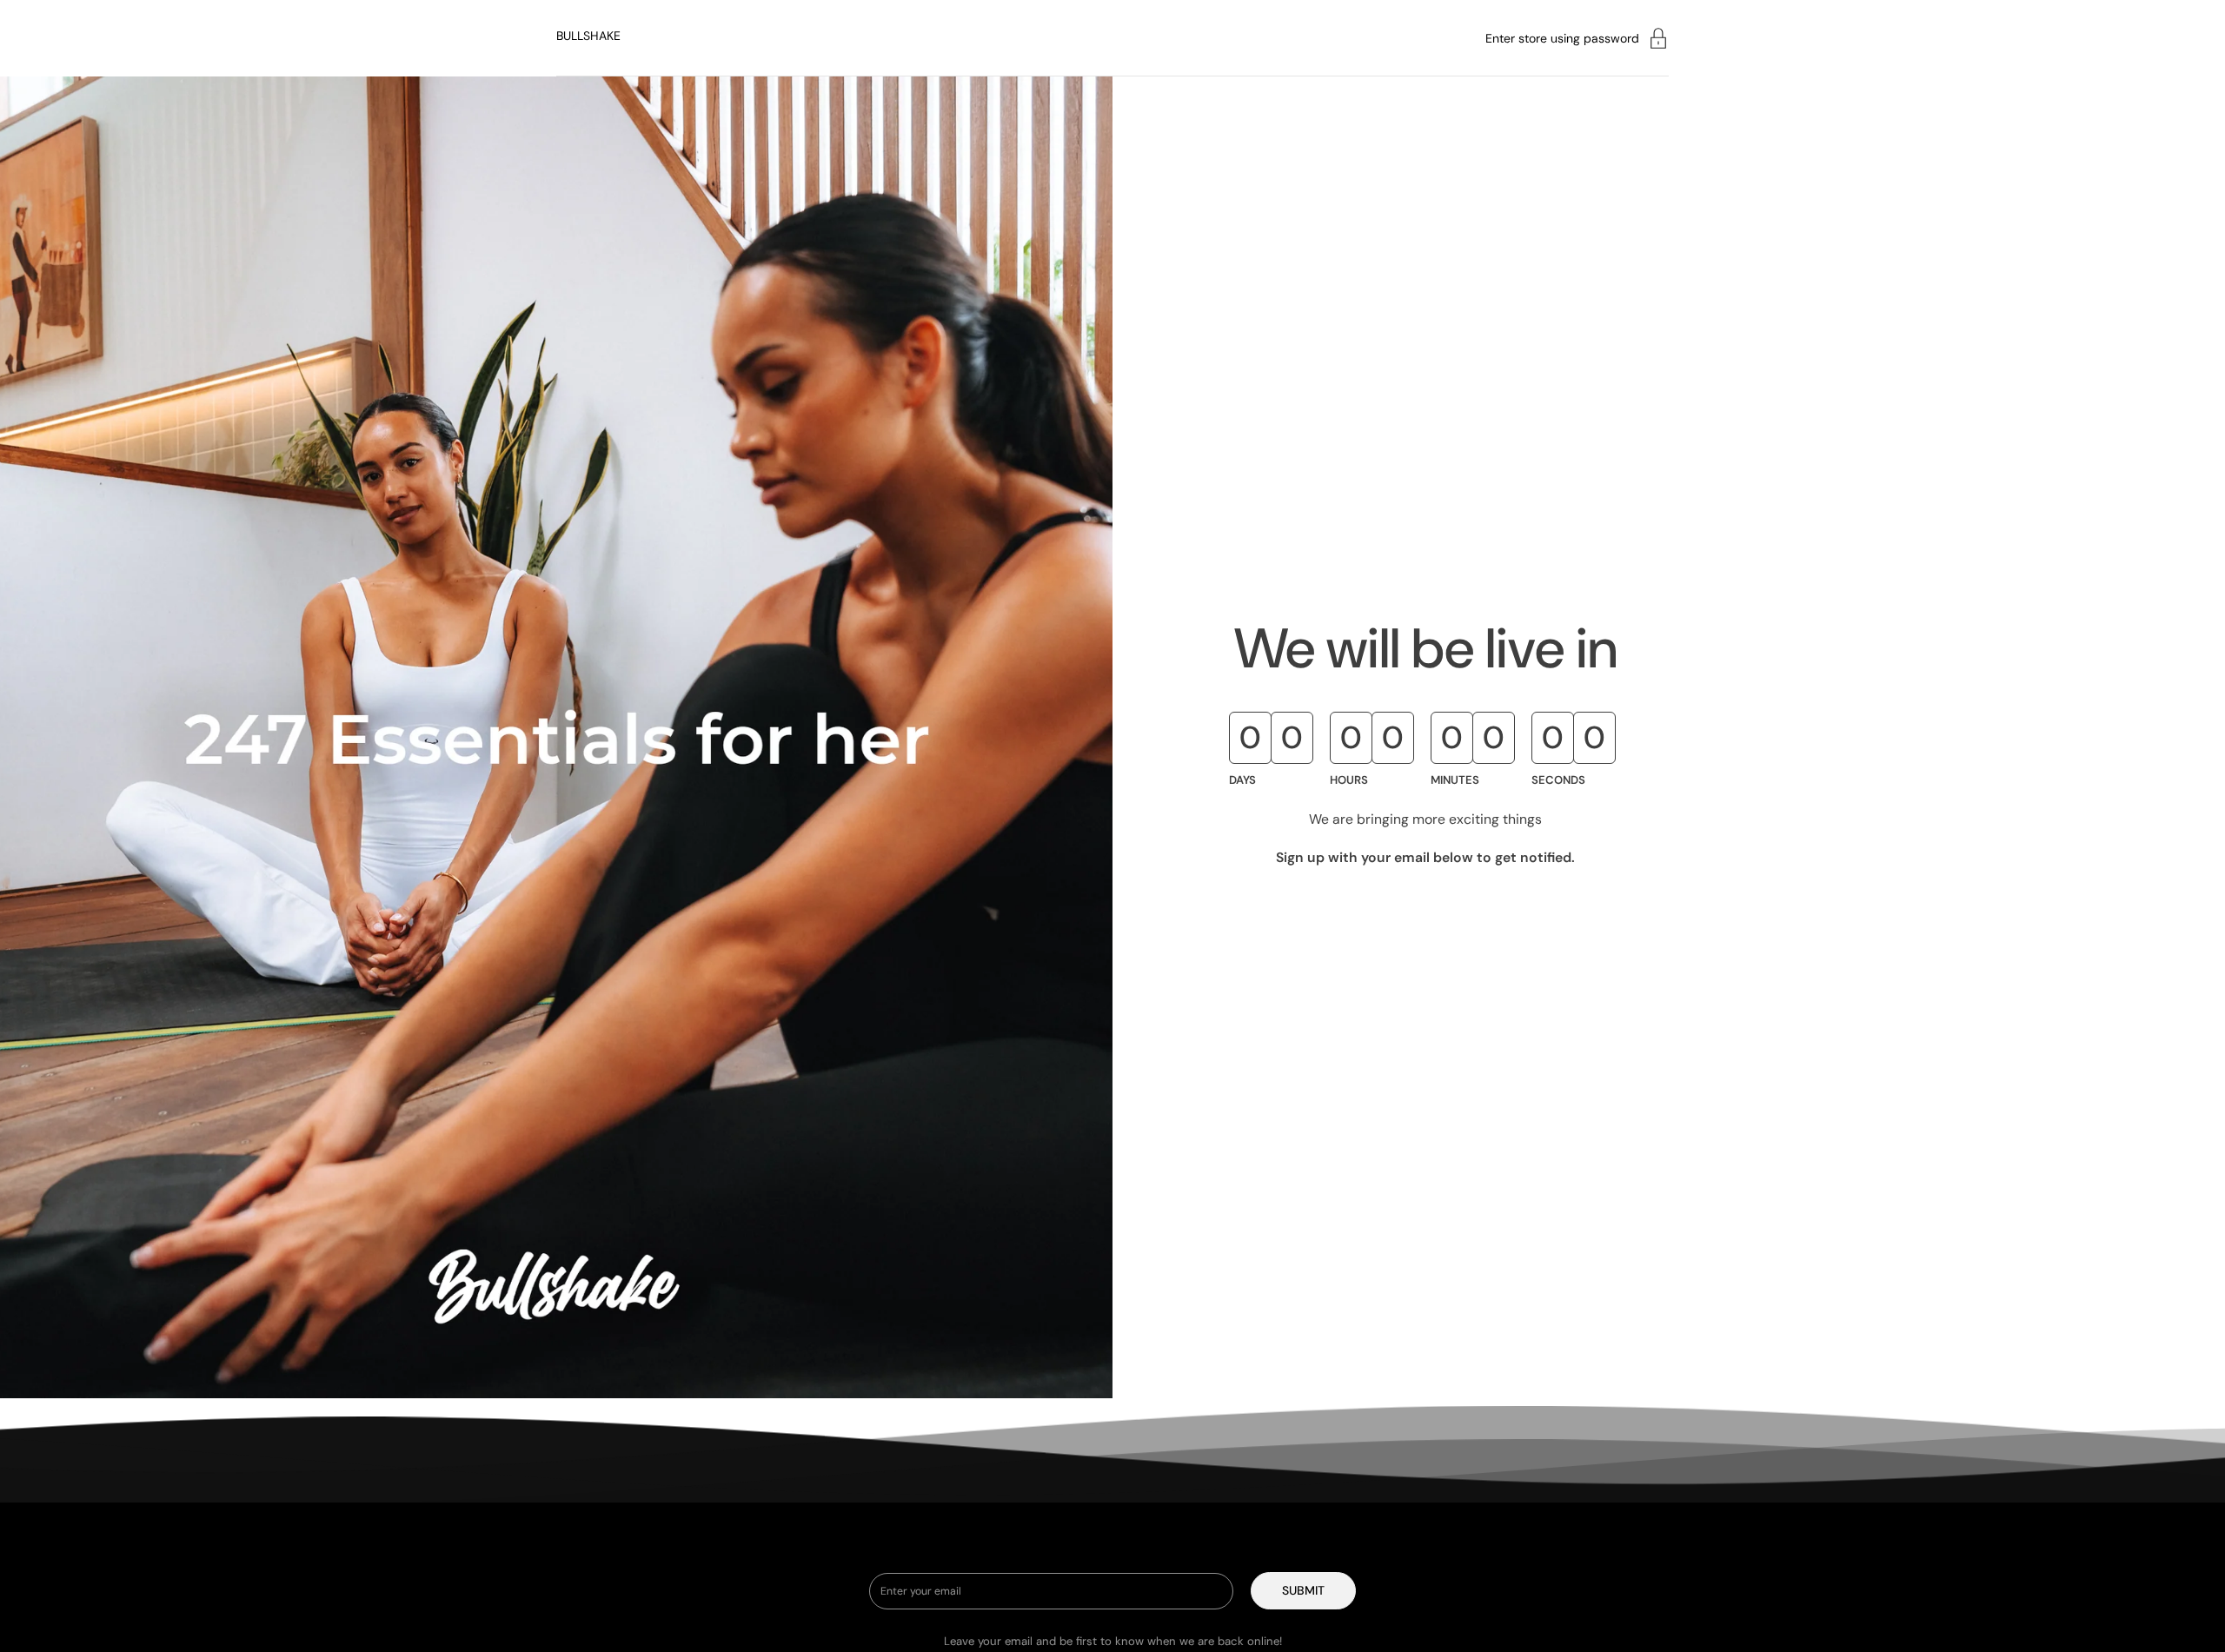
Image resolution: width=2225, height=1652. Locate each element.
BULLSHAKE (588, 36)
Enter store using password (1562, 38)
